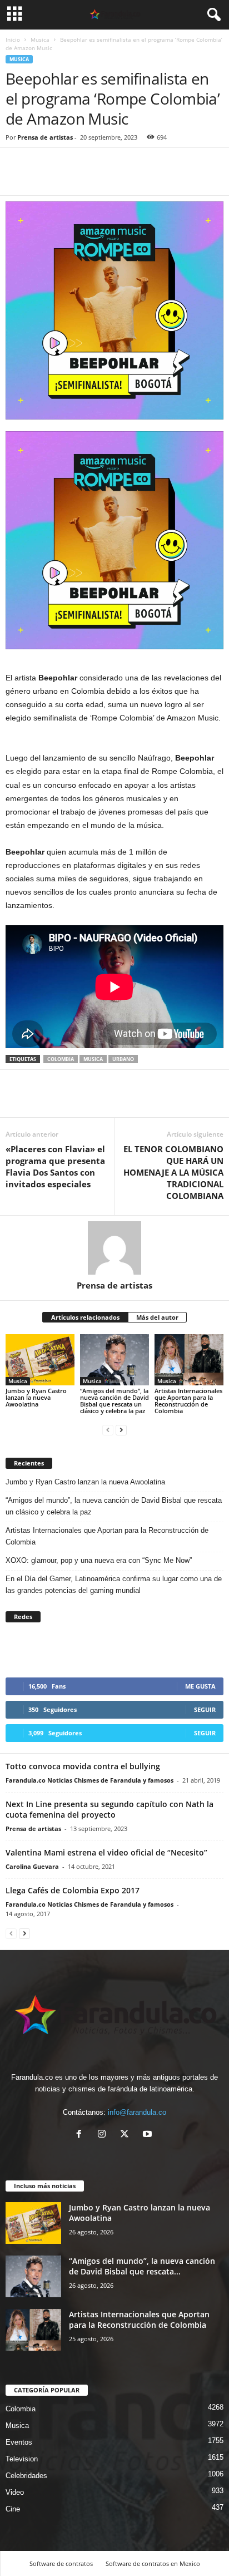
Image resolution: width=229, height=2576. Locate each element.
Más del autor (157, 1317)
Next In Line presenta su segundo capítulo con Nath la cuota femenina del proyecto (109, 1809)
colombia (61, 1059)
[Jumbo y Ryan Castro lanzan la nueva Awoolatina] (40, 1360)
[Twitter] (42, 179)
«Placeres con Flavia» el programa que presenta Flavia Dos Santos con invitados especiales (55, 1166)
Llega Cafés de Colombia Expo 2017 (73, 1890)
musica (93, 1059)
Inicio (13, 40)
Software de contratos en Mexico (153, 2563)
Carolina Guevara (32, 1866)
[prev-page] (108, 1430)
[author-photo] (114, 1248)
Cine (13, 2509)
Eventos (19, 2442)
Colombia (21, 2409)
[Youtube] (149, 2135)
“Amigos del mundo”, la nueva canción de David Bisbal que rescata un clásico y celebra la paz (114, 1401)
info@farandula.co (137, 2112)
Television (22, 2459)
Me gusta (200, 1686)
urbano (123, 1059)
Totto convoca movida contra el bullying (83, 1766)
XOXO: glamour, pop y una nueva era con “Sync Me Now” (99, 1560)
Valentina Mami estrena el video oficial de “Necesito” (106, 1852)
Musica (40, 40)
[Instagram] (104, 2135)
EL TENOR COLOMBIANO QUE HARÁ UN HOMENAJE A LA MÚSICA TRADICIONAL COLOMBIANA (173, 1172)
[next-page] (121, 1430)
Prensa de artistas (45, 137)
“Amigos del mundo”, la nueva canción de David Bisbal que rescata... (142, 2266)
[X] (127, 2135)
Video (15, 2492)
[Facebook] (17, 179)
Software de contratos (61, 2563)
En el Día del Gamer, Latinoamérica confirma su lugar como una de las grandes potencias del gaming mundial (114, 1585)
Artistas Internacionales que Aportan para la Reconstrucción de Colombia (188, 1401)
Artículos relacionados (85, 1317)
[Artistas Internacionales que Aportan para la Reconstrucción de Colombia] (189, 1360)
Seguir (205, 1709)
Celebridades (26, 2476)
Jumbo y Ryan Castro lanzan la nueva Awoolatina (36, 1397)
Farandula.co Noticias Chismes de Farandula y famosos (89, 1780)
